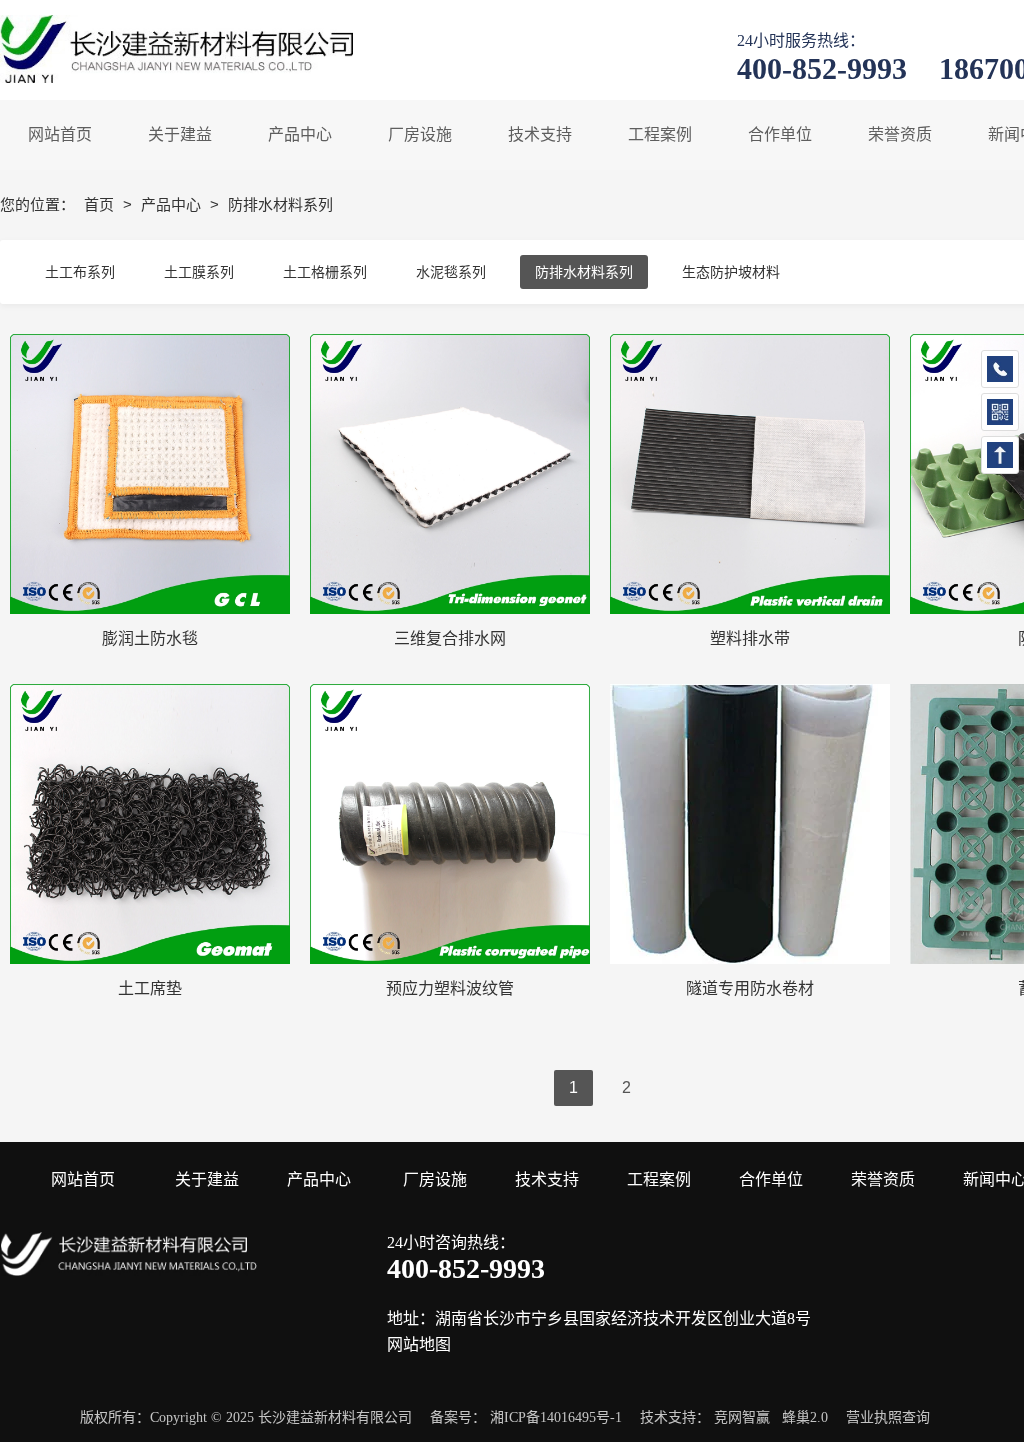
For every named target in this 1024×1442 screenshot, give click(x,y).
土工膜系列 (199, 272)
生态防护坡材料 (731, 272)
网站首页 (83, 1179)
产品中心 (173, 204)
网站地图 (419, 1344)
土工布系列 (80, 272)
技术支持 (547, 1179)
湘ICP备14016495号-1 (556, 1417)
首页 (101, 204)
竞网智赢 (742, 1417)
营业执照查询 (888, 1417)
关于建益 (207, 1179)
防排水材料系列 (584, 272)
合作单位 (771, 1179)
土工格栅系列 (325, 272)
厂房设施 (435, 1179)
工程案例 (659, 1179)
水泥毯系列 (451, 272)
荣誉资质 (883, 1179)
